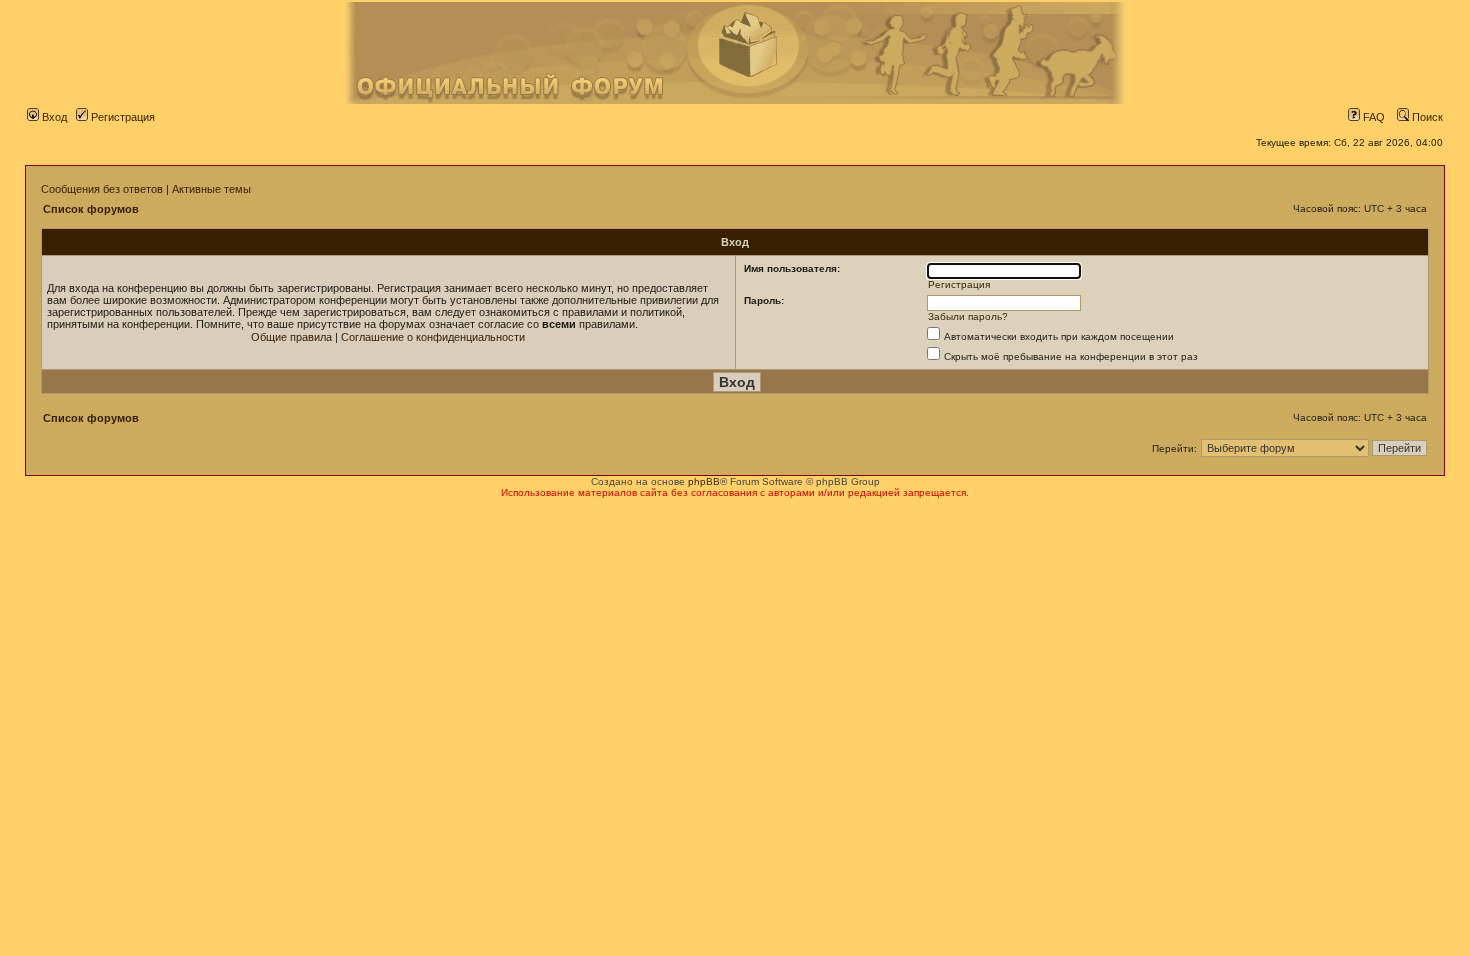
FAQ (1372, 117)
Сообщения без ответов (102, 189)
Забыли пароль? (968, 316)
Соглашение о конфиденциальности (433, 337)
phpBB (704, 481)
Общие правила (291, 337)
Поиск (1426, 117)
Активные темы (211, 189)
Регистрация (121, 117)
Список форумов (91, 209)
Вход (53, 117)
